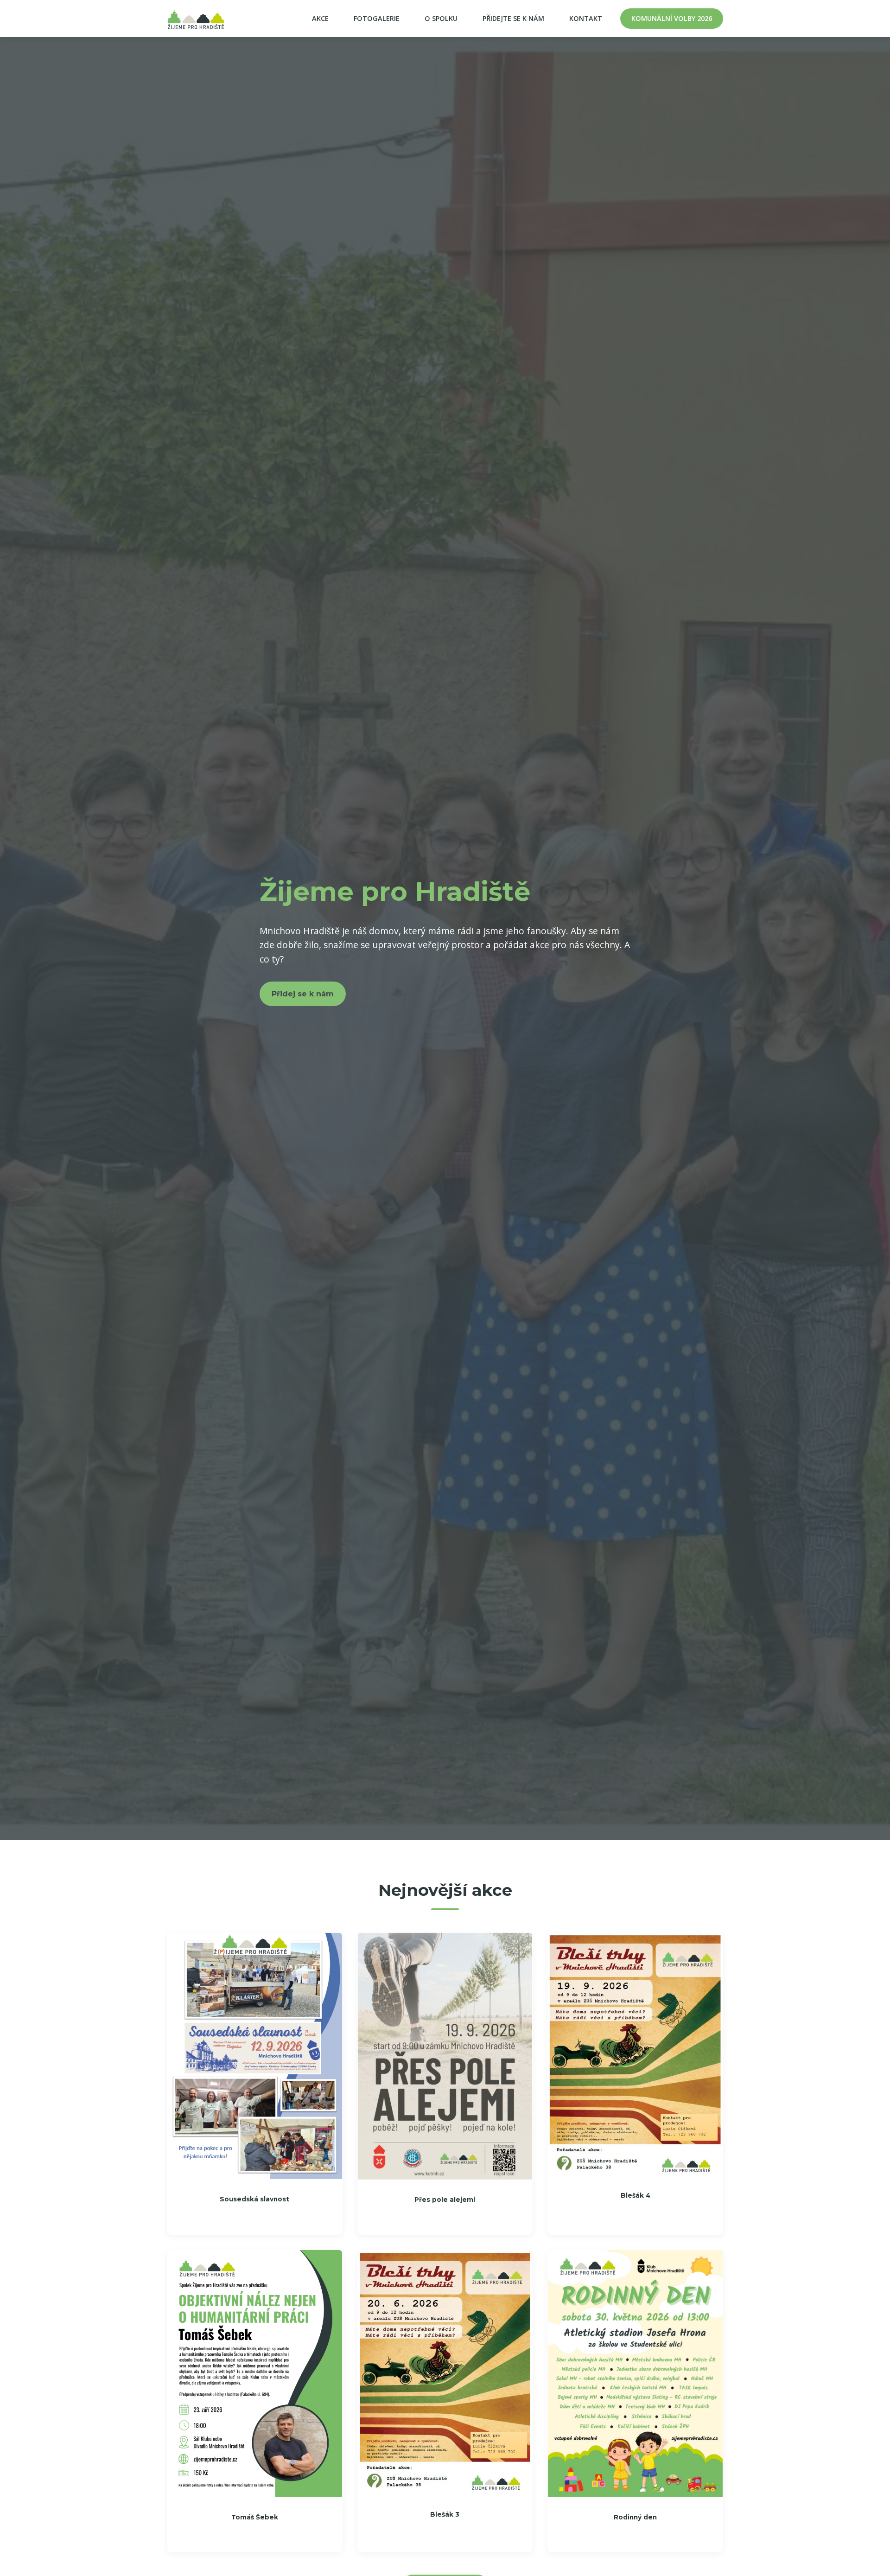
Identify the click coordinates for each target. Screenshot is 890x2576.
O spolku (441, 18)
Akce (320, 18)
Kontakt (586, 18)
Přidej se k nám (303, 994)
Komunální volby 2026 (672, 18)
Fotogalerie (377, 18)
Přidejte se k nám (513, 18)
